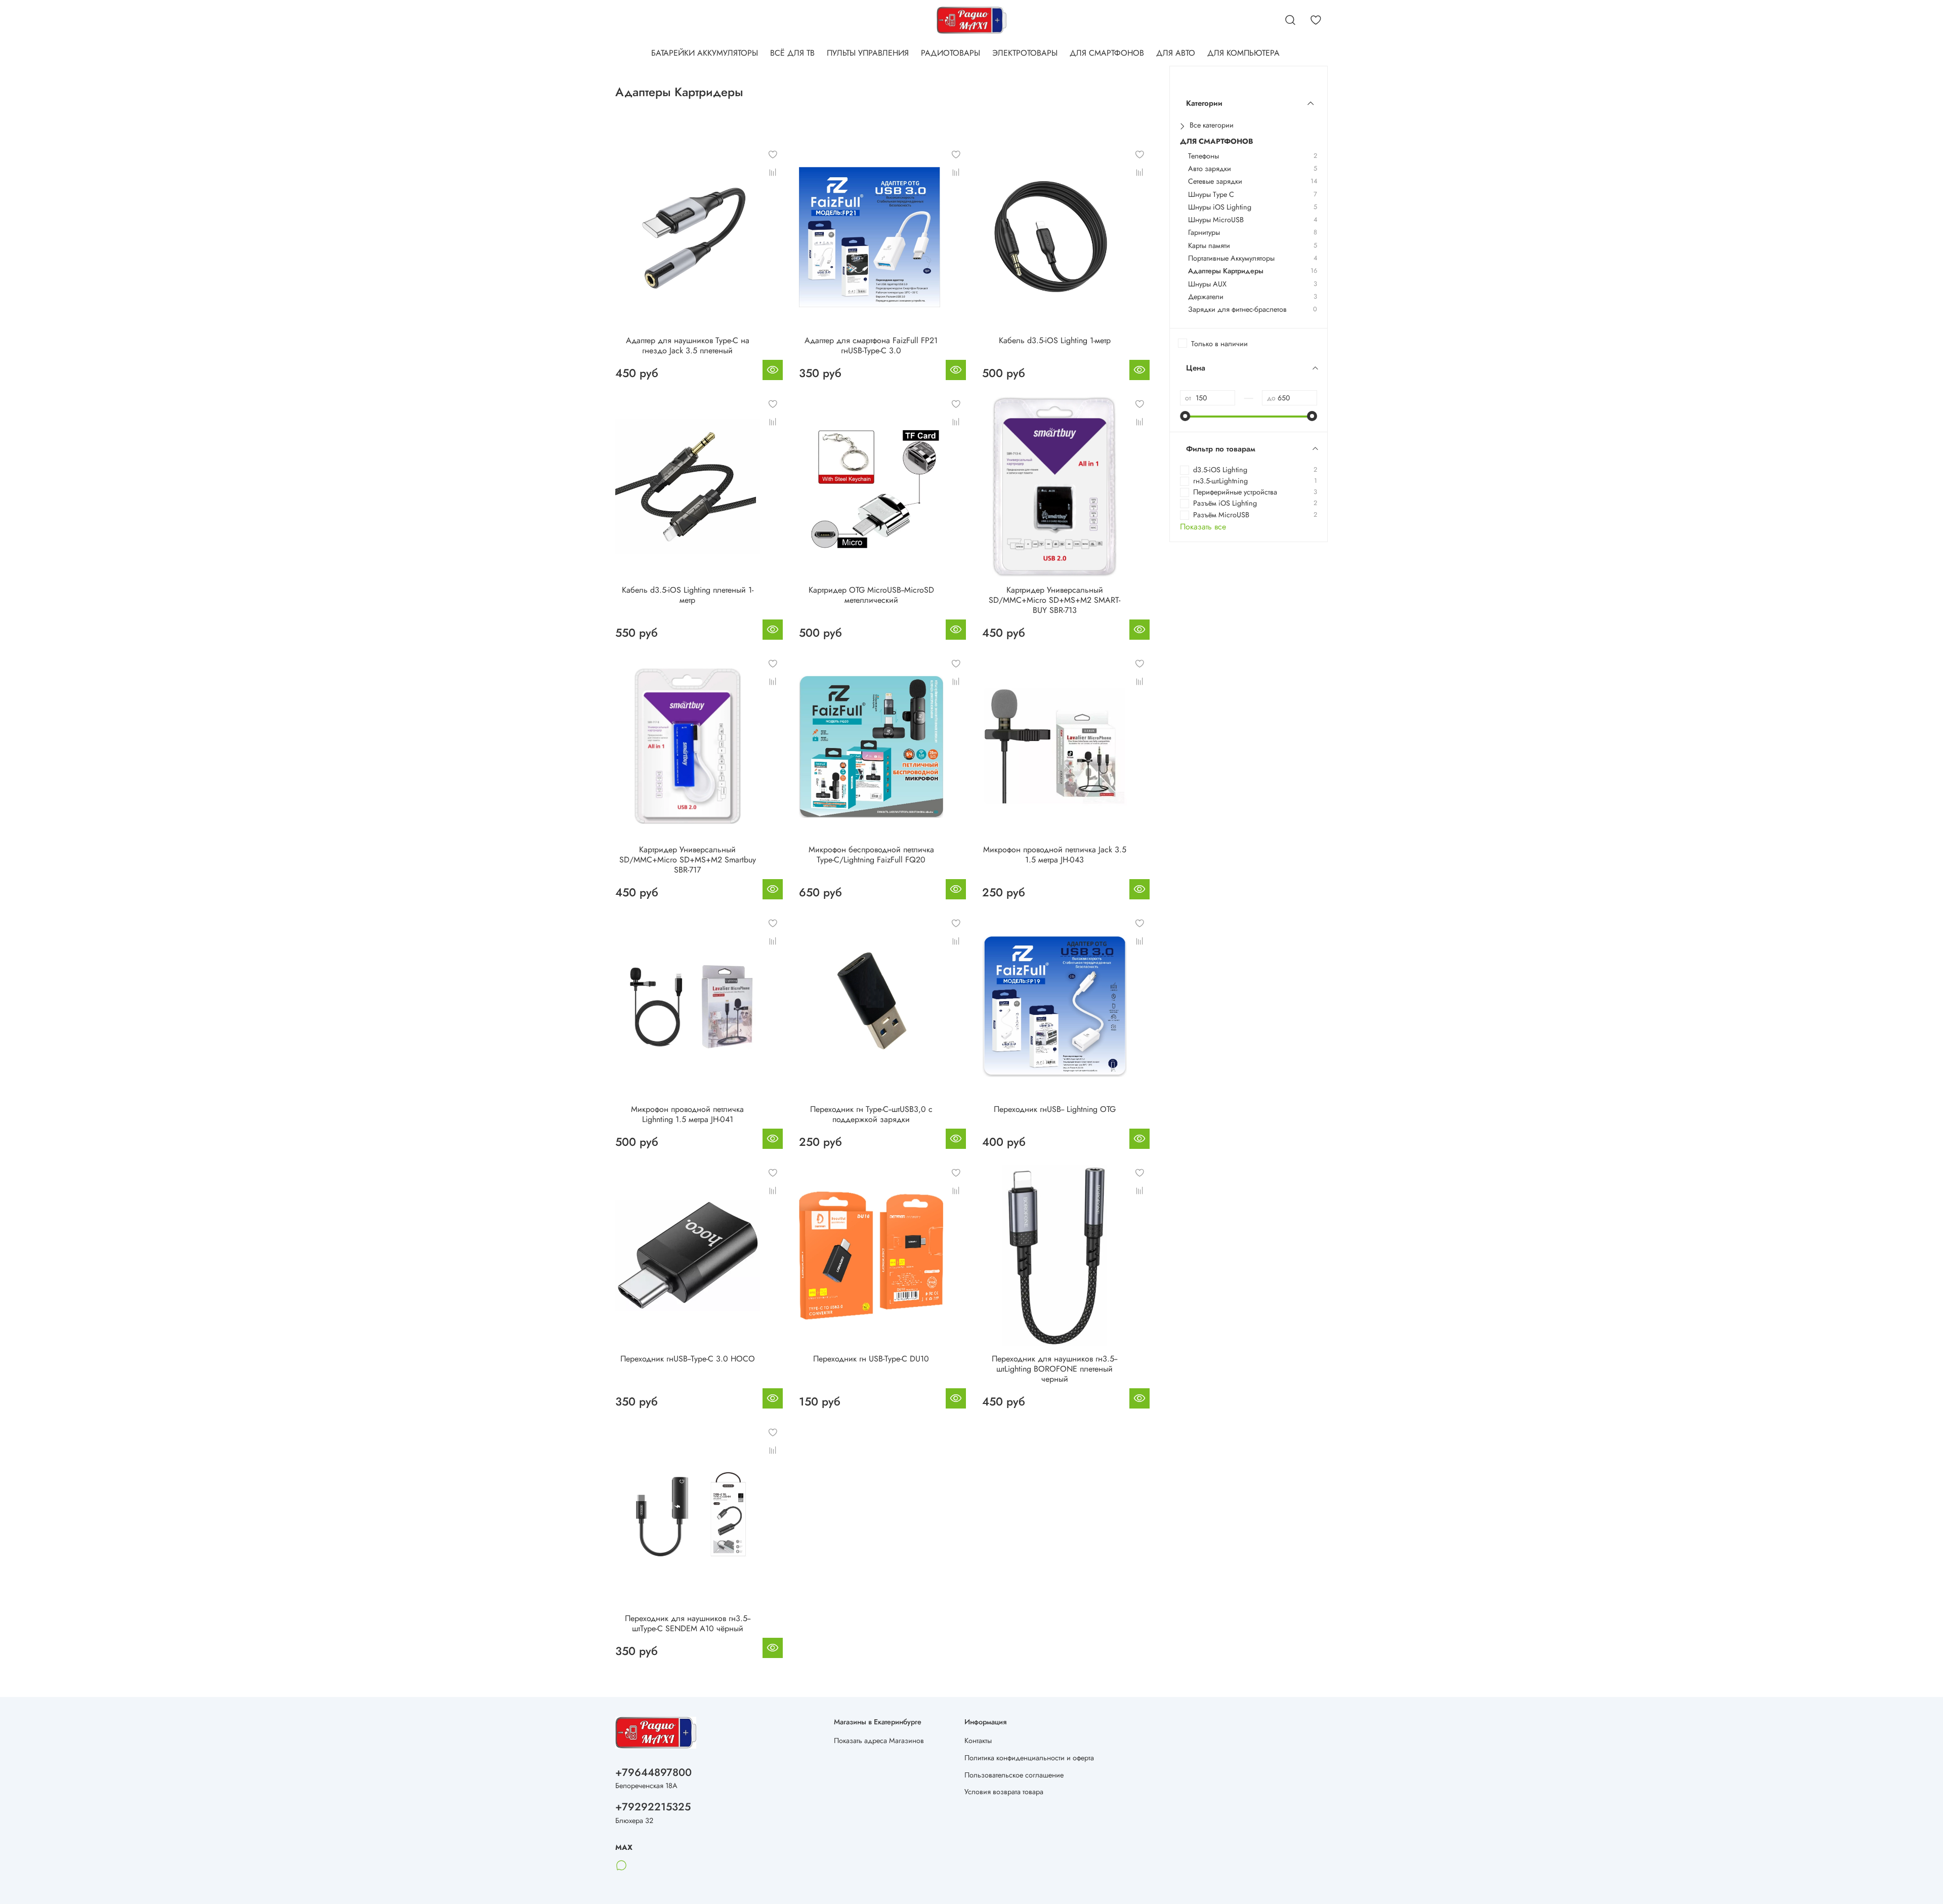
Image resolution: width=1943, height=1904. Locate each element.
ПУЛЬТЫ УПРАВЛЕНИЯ (868, 53)
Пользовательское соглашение (1014, 1775)
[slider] (1185, 416)
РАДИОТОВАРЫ (951, 53)
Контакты (978, 1741)
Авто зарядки (1210, 169)
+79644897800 (653, 1772)
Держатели (1206, 297)
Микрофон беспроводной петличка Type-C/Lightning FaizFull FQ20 (871, 855)
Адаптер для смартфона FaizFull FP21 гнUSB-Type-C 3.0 (871, 345)
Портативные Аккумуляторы (1231, 258)
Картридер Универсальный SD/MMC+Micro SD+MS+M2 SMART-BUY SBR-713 (1054, 600)
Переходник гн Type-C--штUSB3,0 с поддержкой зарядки (871, 1114)
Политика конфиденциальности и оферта (1029, 1758)
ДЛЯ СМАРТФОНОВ (1107, 53)
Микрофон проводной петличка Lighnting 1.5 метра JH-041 (687, 1114)
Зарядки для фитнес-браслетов (1237, 309)
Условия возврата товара (1004, 1792)
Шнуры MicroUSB (1216, 220)
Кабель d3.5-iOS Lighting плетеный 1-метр (688, 595)
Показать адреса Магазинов (879, 1741)
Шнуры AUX (1207, 284)
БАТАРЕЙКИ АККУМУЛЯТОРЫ (705, 53)
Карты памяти (1209, 246)
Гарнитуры (1204, 233)
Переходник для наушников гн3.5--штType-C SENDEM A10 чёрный (688, 1623)
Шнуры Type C (1211, 195)
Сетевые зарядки (1215, 181)
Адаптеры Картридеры (1226, 271)
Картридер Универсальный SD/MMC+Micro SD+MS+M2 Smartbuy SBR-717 (688, 860)
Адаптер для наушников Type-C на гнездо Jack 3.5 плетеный (688, 345)
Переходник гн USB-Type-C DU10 (871, 1359)
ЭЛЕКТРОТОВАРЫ (1025, 53)
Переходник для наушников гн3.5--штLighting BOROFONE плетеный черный (1054, 1369)
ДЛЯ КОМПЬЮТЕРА (1243, 53)
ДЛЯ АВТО (1176, 53)
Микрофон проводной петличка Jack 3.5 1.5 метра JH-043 (1055, 855)
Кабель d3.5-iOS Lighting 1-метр (1055, 340)
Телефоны (1203, 156)
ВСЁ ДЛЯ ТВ (792, 53)
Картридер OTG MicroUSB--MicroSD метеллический (871, 595)
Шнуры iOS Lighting (1220, 207)
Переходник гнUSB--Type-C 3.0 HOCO (688, 1359)
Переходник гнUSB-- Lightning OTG (1055, 1109)
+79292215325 (653, 1807)
